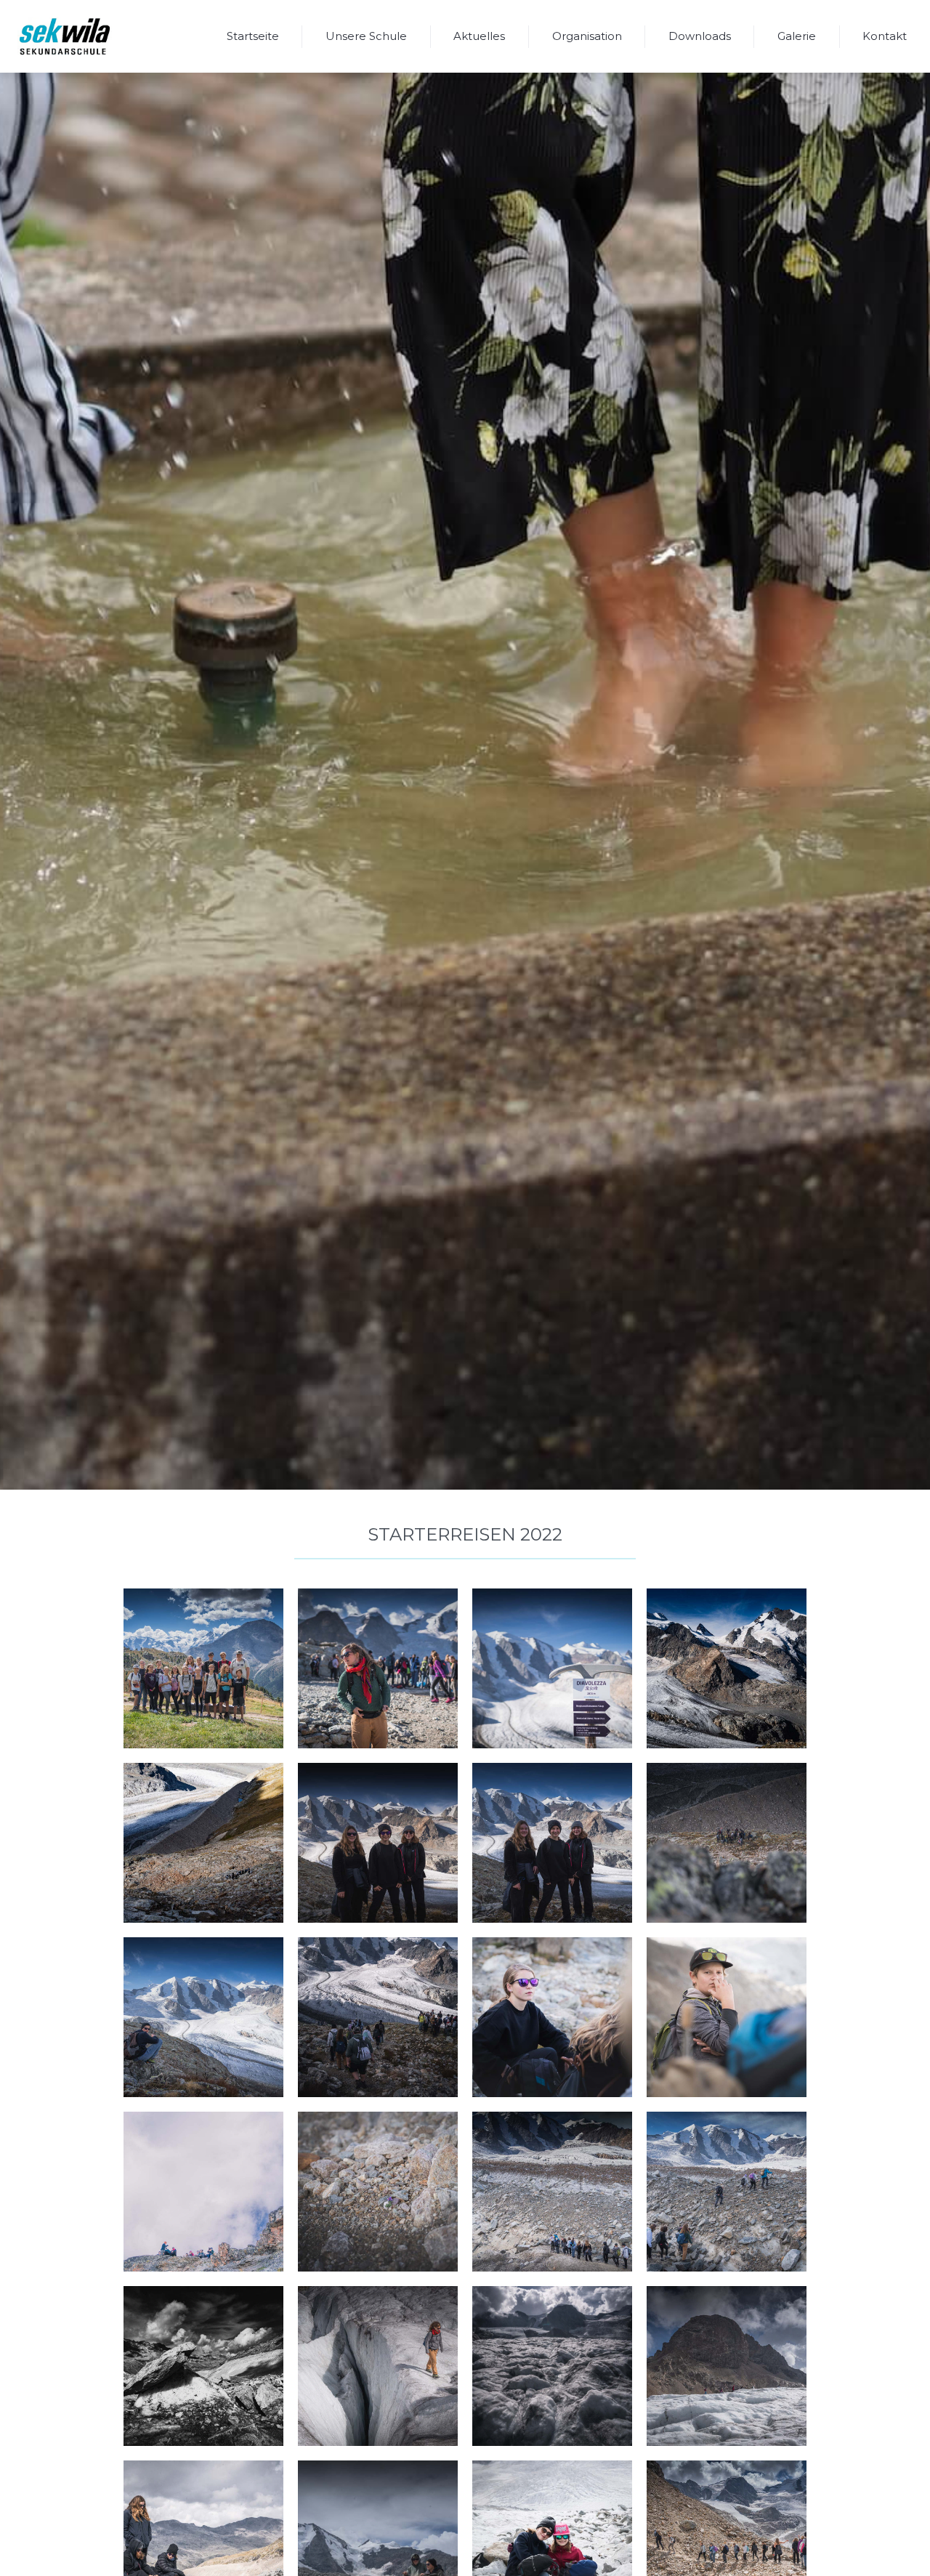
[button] (366, 36)
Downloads (700, 36)
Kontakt (885, 36)
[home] (65, 36)
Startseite (253, 36)
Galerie (797, 36)
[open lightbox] (203, 1668)
